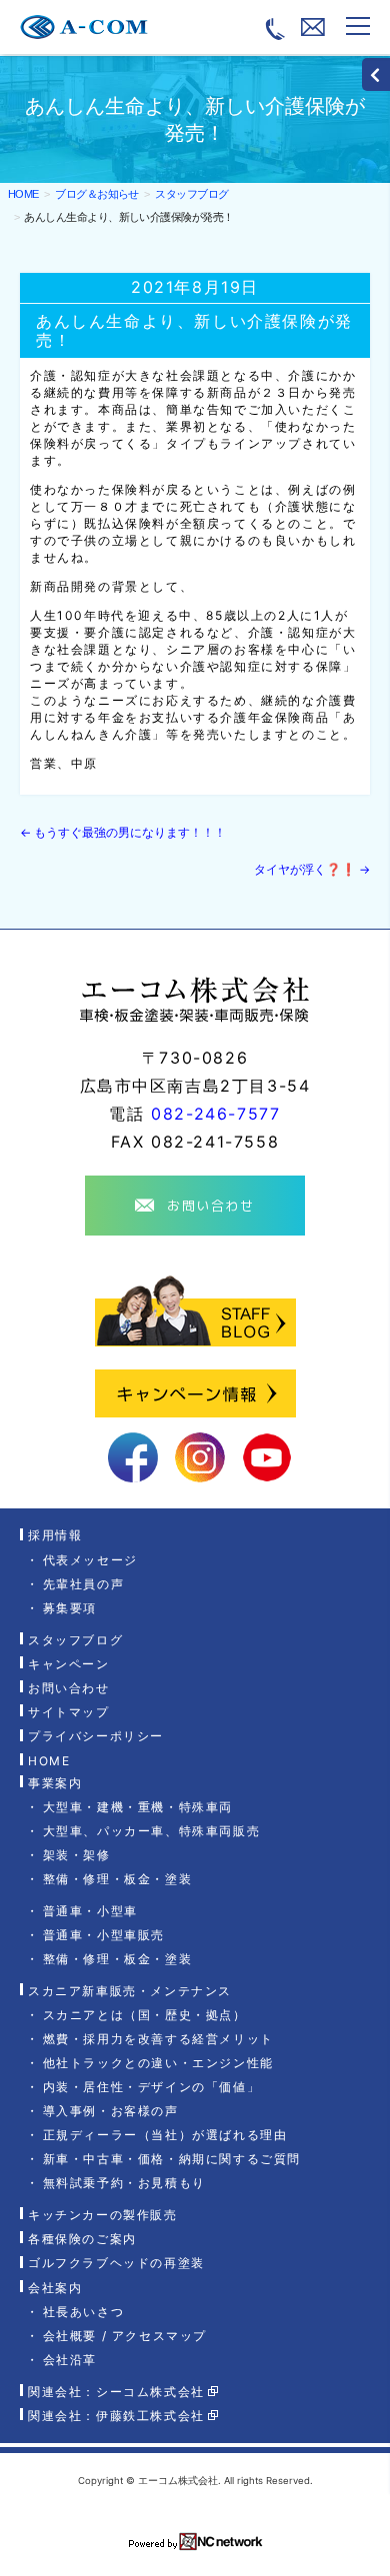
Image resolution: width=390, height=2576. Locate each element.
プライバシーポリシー (96, 1737)
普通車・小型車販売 (104, 1935)
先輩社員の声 (83, 1584)
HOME (23, 194)
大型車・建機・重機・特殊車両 (138, 1807)
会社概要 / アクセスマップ (125, 2336)
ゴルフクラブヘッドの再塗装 (116, 2264)
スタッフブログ (75, 1640)
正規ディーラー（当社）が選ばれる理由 (165, 2135)
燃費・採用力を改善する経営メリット (158, 2039)
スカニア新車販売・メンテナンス (130, 1991)
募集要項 (70, 1608)
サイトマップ (69, 1712)
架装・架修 (77, 1855)
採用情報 (55, 1536)
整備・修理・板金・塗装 (117, 1879)
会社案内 (55, 2288)
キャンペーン (69, 1664)
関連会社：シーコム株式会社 (116, 2392)
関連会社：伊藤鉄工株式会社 (116, 2416)
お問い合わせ (69, 1688)
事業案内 (55, 1783)
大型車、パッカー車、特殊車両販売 (151, 1831)
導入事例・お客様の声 (111, 2111)
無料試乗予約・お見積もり (124, 2183)
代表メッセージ (90, 1560)
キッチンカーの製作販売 (103, 2215)
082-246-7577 (215, 1114)
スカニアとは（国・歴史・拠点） (145, 2015)
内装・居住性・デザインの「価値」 (151, 2087)
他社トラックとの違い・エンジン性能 (158, 2063)
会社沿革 (70, 2360)
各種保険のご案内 (82, 2239)
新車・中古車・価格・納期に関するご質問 (172, 2159)
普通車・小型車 (90, 1911)
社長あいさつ (83, 2312)
